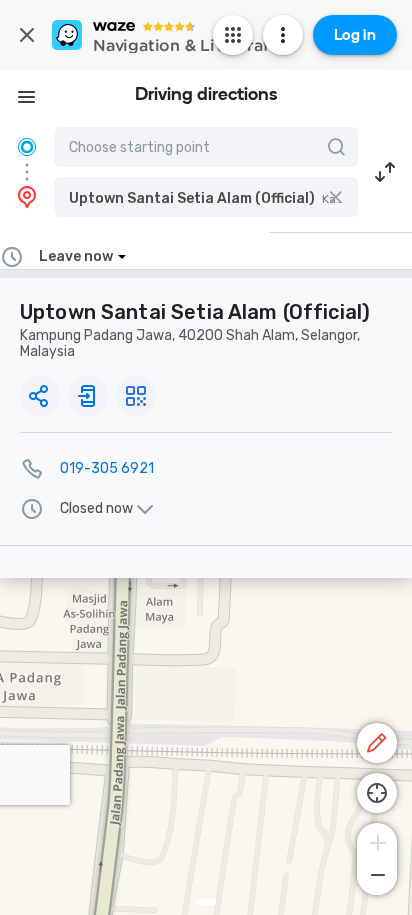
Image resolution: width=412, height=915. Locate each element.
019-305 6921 (107, 468)
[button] (206, 197)
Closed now (96, 509)
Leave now (76, 256)
